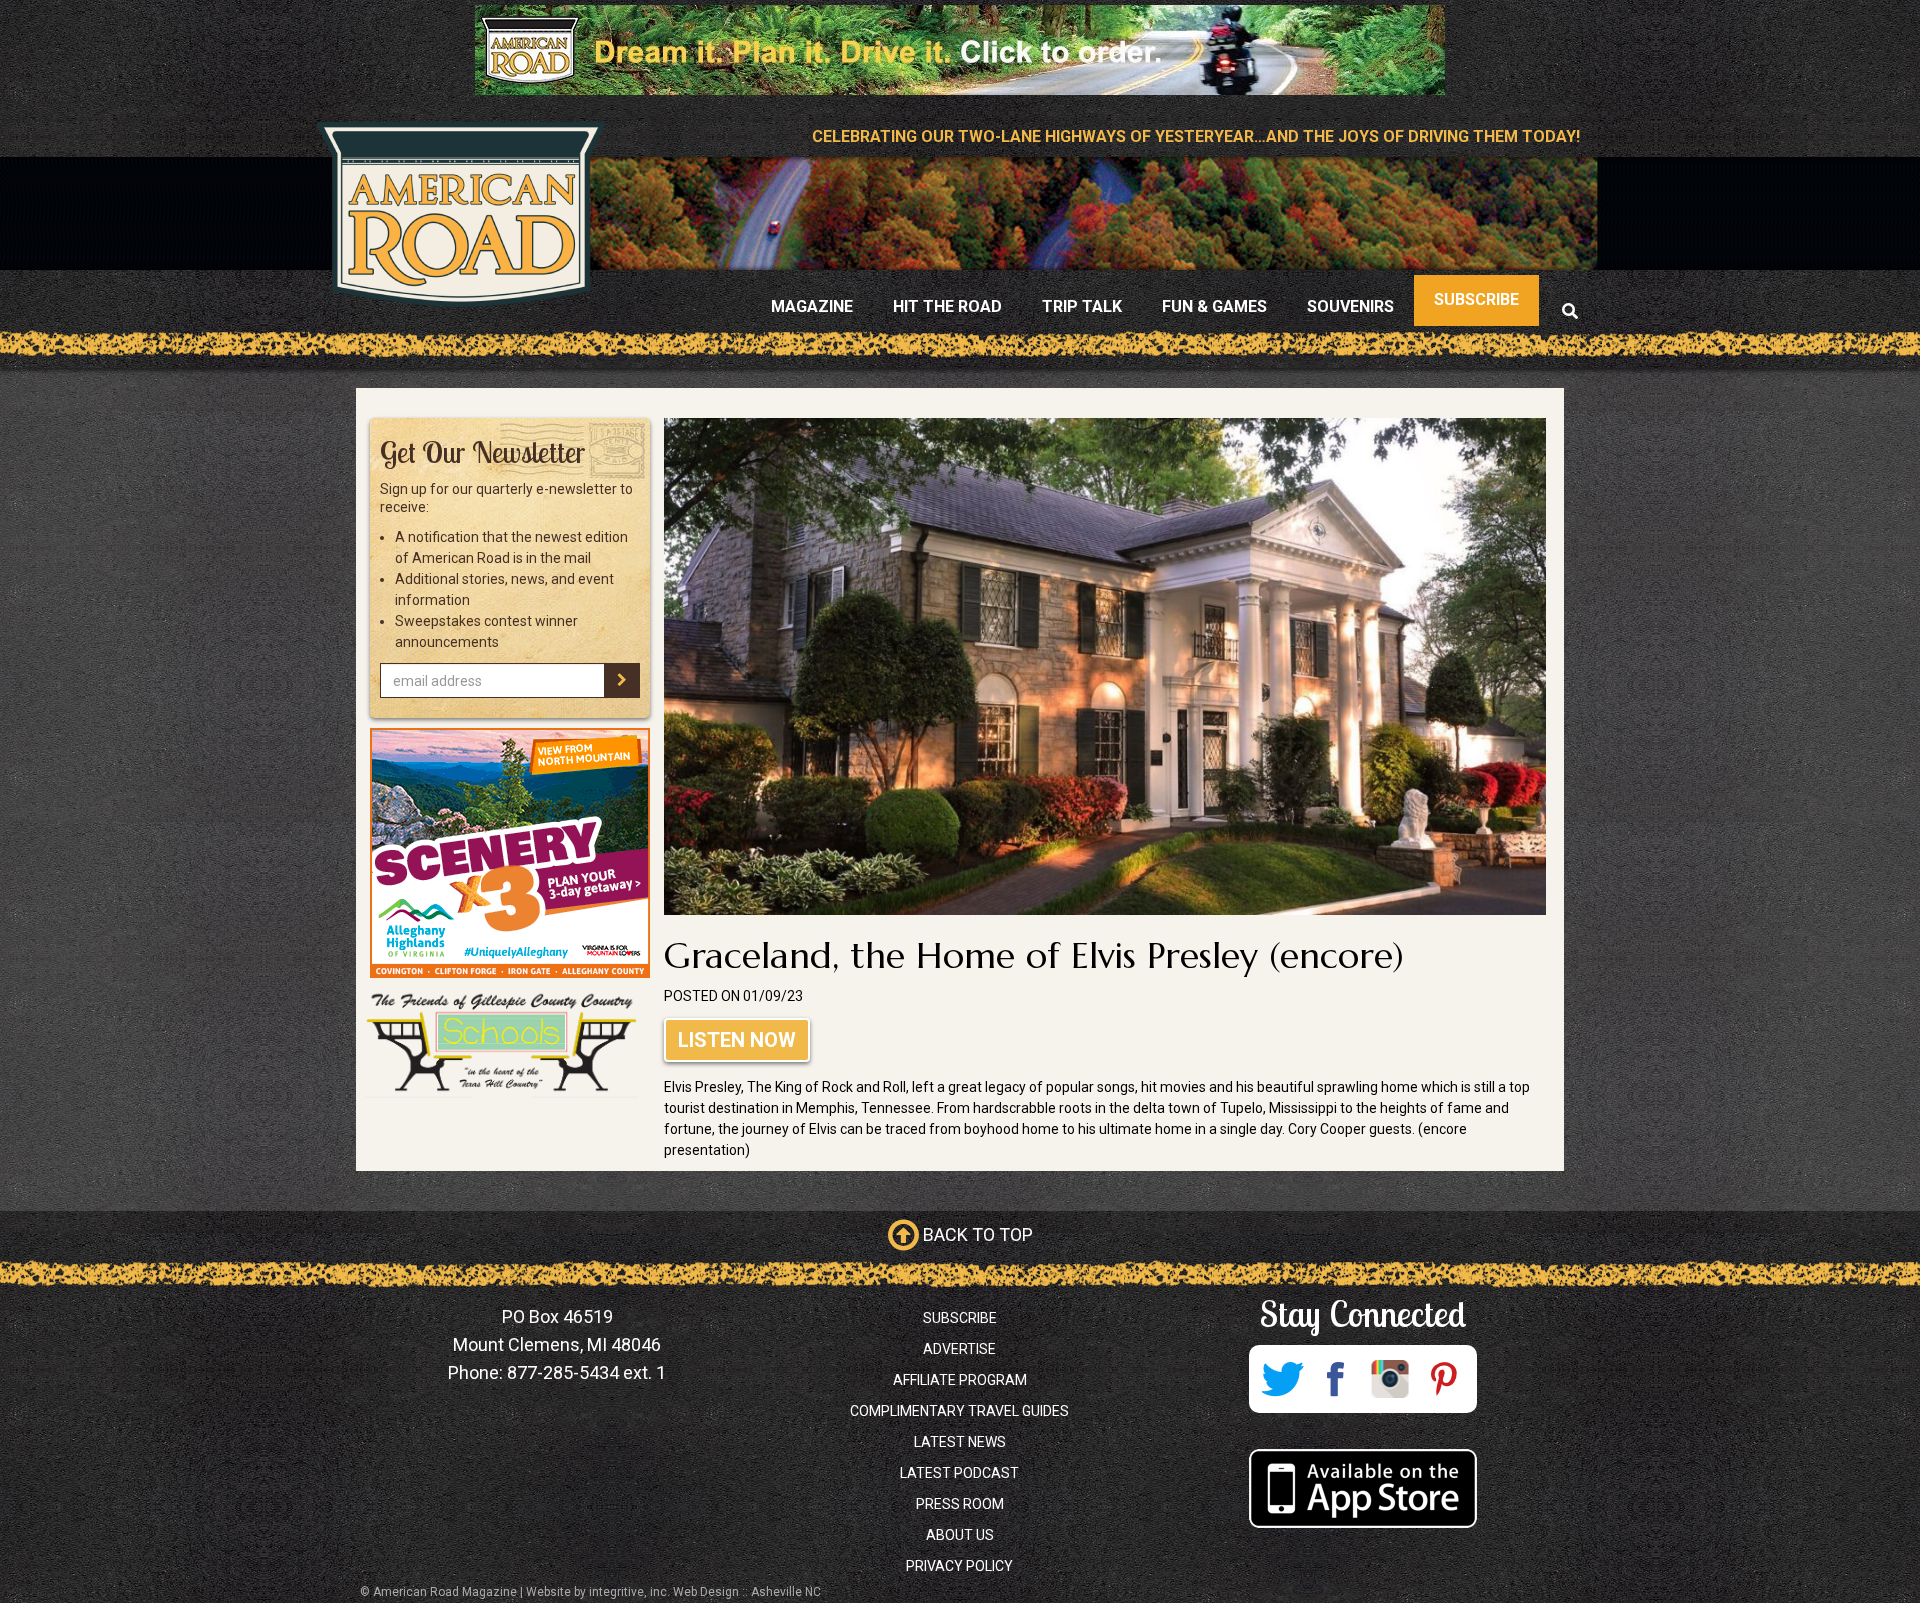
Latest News (960, 1442)
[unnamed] (510, 853)
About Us (960, 1535)
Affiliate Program (960, 1380)
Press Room (960, 1504)
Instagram (1390, 1379)
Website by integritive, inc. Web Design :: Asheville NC (673, 1592)
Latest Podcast (959, 1473)
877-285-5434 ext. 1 (586, 1372)
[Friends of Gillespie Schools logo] (510, 1043)
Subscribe (960, 1318)
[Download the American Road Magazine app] (1362, 1488)
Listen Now (737, 1040)
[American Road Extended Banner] (960, 49)
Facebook (1336, 1379)
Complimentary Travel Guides (959, 1411)
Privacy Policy (959, 1566)
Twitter (1282, 1379)
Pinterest (1444, 1379)
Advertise (959, 1349)
